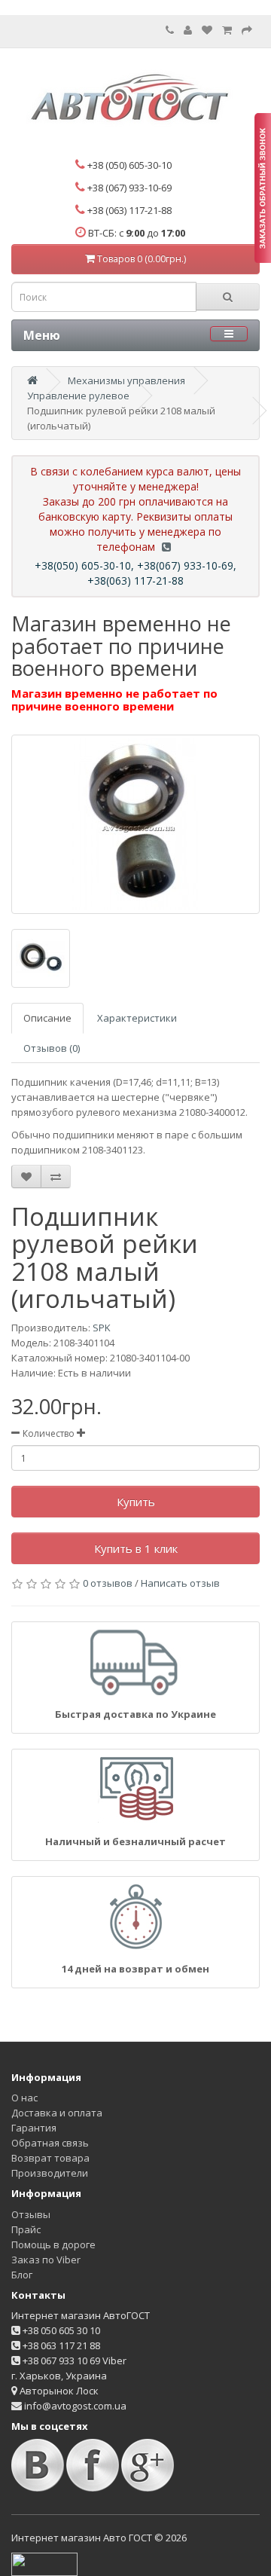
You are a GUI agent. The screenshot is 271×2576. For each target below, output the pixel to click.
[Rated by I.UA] (44, 2563)
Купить (136, 1502)
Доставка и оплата (57, 2113)
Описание (47, 1018)
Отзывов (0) (52, 1048)
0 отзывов (108, 1583)
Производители (50, 2173)
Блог (22, 2275)
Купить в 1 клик (136, 1548)
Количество (49, 1433)
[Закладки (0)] (207, 30)
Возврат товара (50, 2158)
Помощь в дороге (53, 2244)
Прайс (26, 2229)
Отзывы (31, 2214)
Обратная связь (50, 2143)
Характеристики (137, 1018)
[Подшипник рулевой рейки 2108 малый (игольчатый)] (135, 824)
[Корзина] (227, 30)
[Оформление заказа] (247, 30)
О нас (24, 2098)
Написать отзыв (180, 1583)
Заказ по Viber (46, 2260)
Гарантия (34, 2128)
